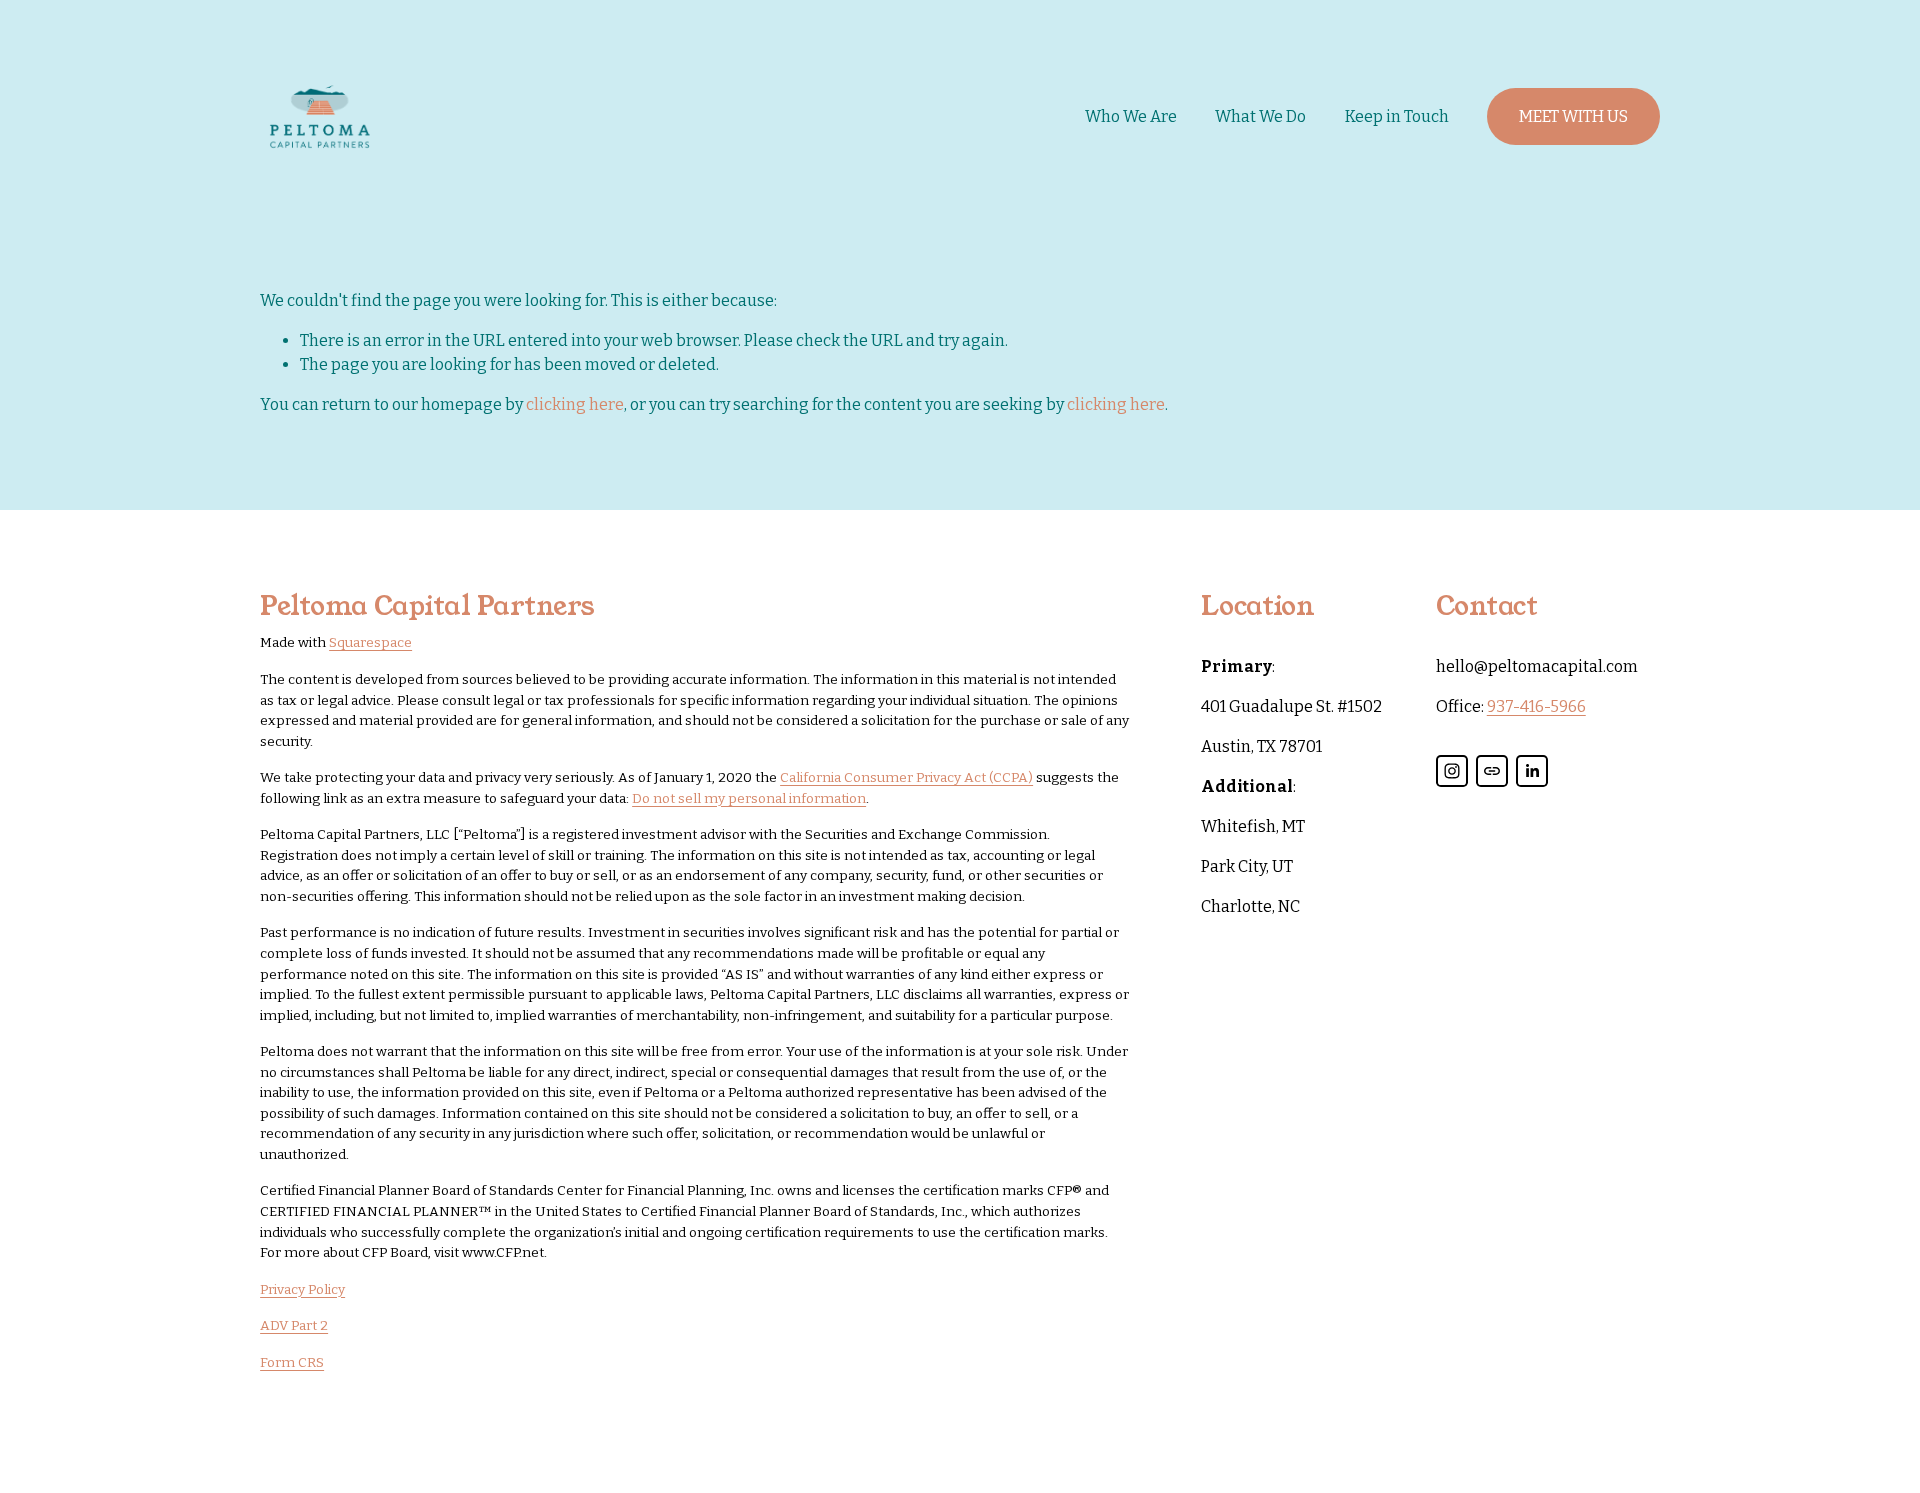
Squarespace (370, 642)
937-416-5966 (1536, 706)
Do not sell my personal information (749, 798)
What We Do (1260, 116)
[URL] (1492, 771)
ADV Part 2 (294, 1325)
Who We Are (1131, 116)
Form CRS (292, 1362)
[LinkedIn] (1532, 771)
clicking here (575, 404)
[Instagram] (1452, 771)
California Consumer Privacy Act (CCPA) (906, 777)
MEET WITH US (1573, 116)
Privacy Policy (302, 1289)
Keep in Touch (1397, 116)
